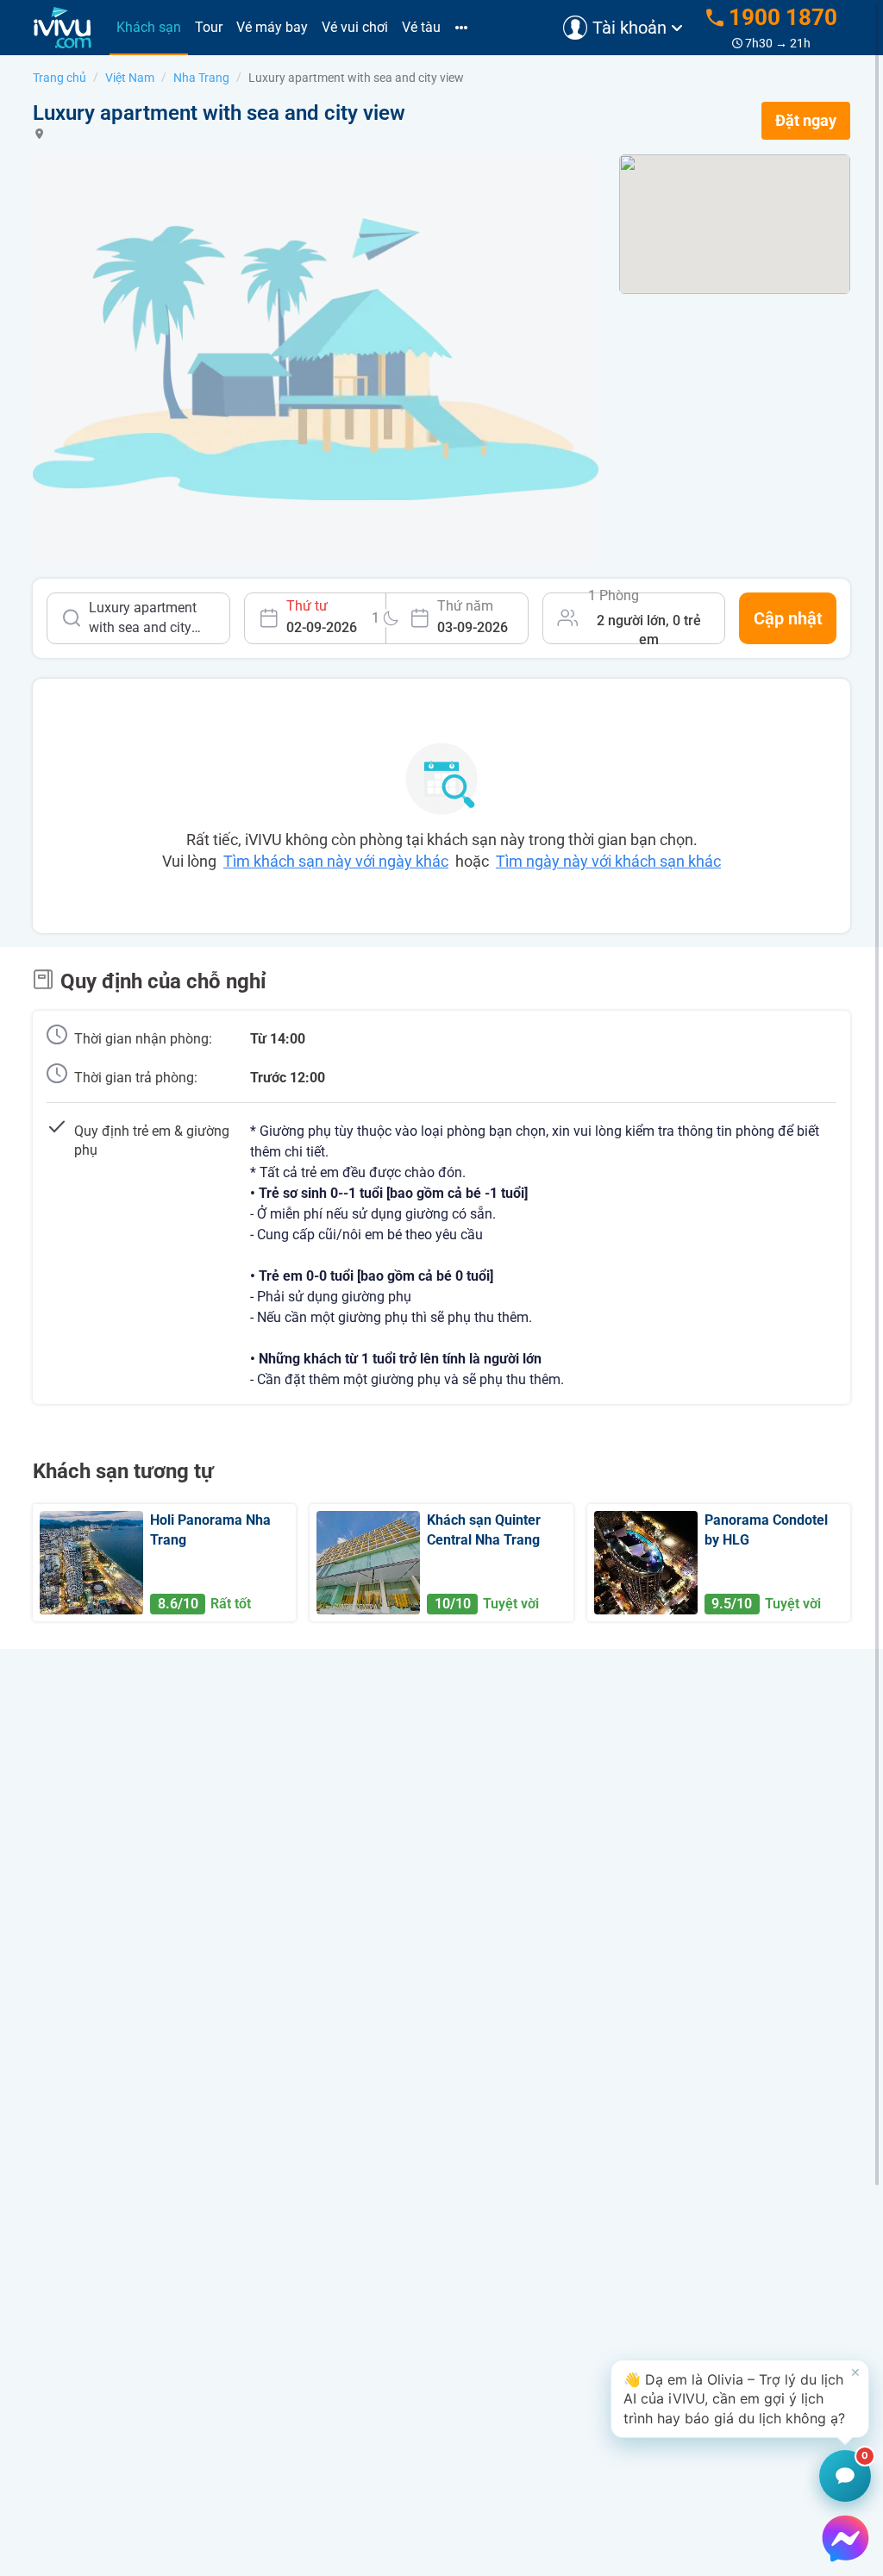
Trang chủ (59, 78)
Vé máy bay (272, 27)
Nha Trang (201, 78)
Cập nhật (788, 618)
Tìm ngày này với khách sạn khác (608, 861)
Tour (209, 27)
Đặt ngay (806, 120)
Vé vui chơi (355, 27)
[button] (740, 2399)
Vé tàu (421, 27)
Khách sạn (149, 27)
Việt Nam (130, 78)
